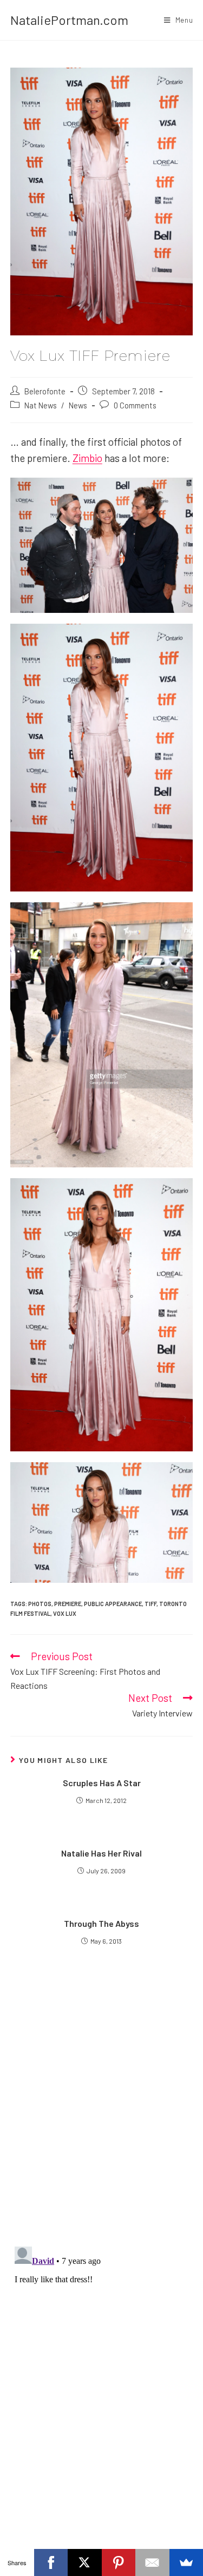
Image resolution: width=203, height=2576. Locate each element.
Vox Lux (65, 1613)
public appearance (113, 1604)
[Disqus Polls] (102, 2107)
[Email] (152, 2562)
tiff (150, 1604)
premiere (68, 1604)
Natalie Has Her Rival (101, 1853)
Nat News (41, 405)
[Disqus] (102, 2377)
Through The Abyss (101, 1923)
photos (40, 1604)
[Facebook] (51, 2562)
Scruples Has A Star (102, 1783)
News (78, 405)
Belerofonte (45, 391)
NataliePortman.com (69, 20)
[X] (85, 2562)
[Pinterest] (119, 2562)
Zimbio (87, 458)
